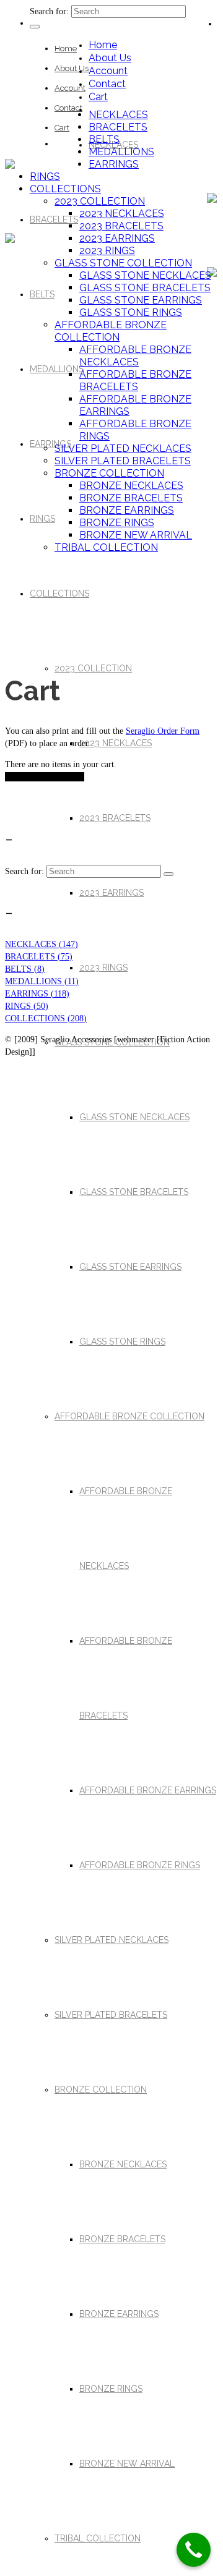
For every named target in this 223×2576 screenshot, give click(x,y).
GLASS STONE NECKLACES (134, 1117)
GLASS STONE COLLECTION (123, 263)
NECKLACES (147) (42, 944)
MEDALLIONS (57, 369)
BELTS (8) (25, 969)
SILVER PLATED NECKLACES (111, 1940)
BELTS (42, 294)
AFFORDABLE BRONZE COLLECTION (129, 1416)
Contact (68, 108)
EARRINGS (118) (37, 994)
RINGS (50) (27, 1006)
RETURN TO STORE (45, 777)
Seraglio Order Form (163, 731)
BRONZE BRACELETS (122, 2239)
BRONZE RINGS (111, 2389)
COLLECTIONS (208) (46, 1018)
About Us (72, 68)
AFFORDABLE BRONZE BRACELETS (135, 380)
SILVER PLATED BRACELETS (111, 2015)
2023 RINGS (103, 967)
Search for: (49, 11)
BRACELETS (54, 219)
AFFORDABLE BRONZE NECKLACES (135, 356)
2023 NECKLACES (116, 743)
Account (70, 88)
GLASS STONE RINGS (122, 1341)
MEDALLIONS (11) (42, 981)
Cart (62, 128)
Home (66, 49)
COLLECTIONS (59, 593)
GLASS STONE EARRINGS (130, 1267)
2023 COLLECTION (93, 668)
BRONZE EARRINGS (119, 2314)
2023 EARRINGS (111, 893)
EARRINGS (50, 444)
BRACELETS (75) (39, 957)
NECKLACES (118, 115)
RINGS (42, 519)
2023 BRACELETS (115, 818)
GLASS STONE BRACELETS (134, 1192)
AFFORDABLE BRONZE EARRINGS (148, 1790)
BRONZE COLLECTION (101, 2089)
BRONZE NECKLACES (123, 2164)
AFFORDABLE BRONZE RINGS (140, 1865)
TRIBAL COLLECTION (98, 2538)
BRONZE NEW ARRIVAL (127, 2463)
